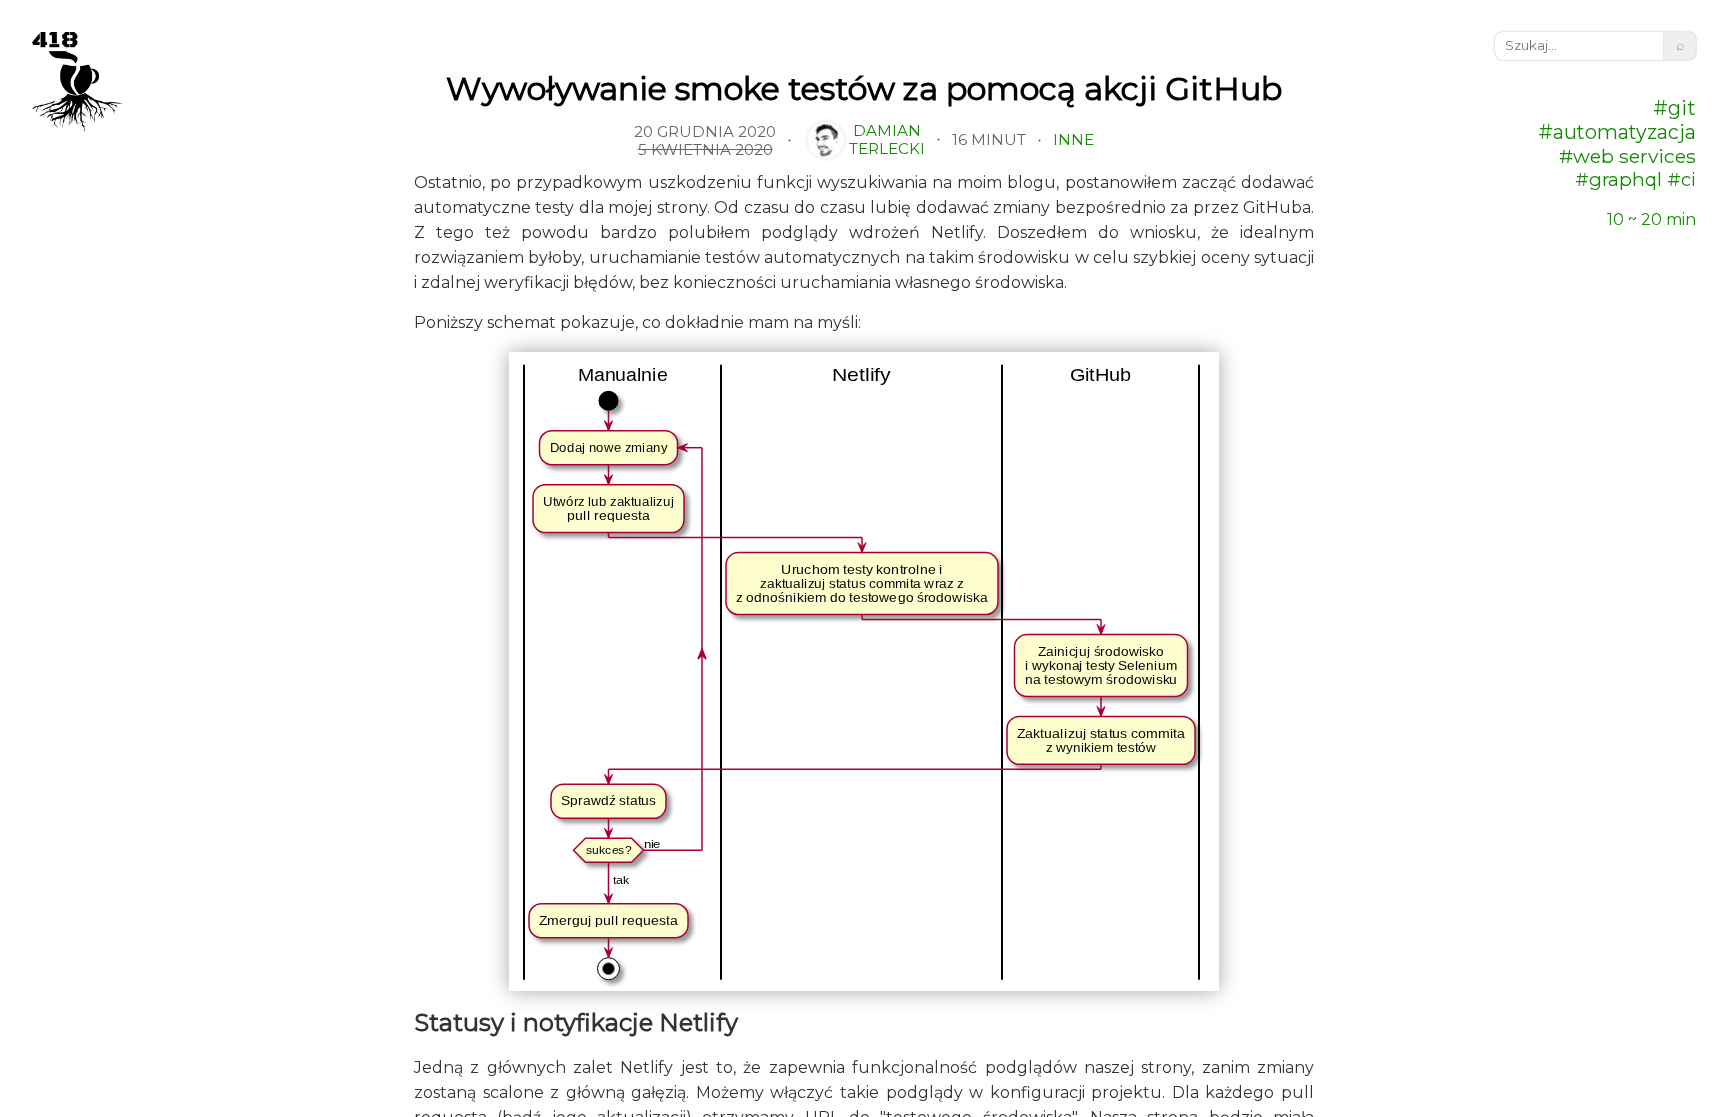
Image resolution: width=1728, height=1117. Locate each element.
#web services (1627, 156)
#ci (1679, 179)
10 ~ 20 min (1651, 219)
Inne (1073, 139)
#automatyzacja (1617, 132)
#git (1674, 108)
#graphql (1618, 179)
